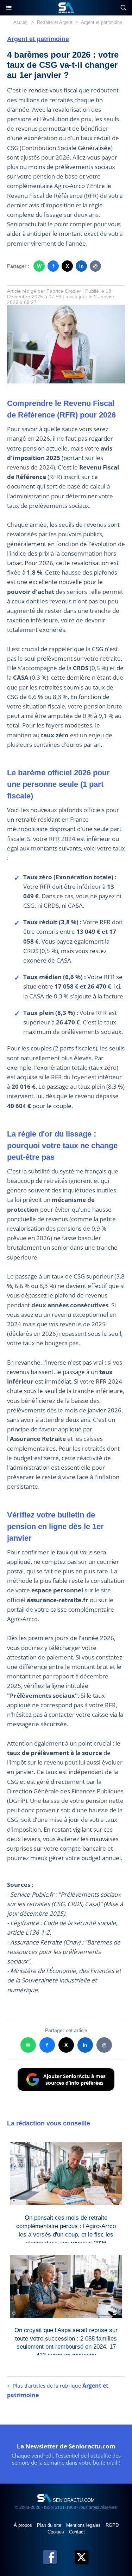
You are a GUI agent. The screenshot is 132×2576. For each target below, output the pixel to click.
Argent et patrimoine (102, 22)
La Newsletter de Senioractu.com (66, 2446)
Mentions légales (84, 2525)
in (81, 266)
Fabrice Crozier (64, 291)
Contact (77, 2532)
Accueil (21, 22)
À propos (24, 2525)
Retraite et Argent (55, 22)
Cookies (56, 2532)
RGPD (112, 2525)
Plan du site (50, 2525)
